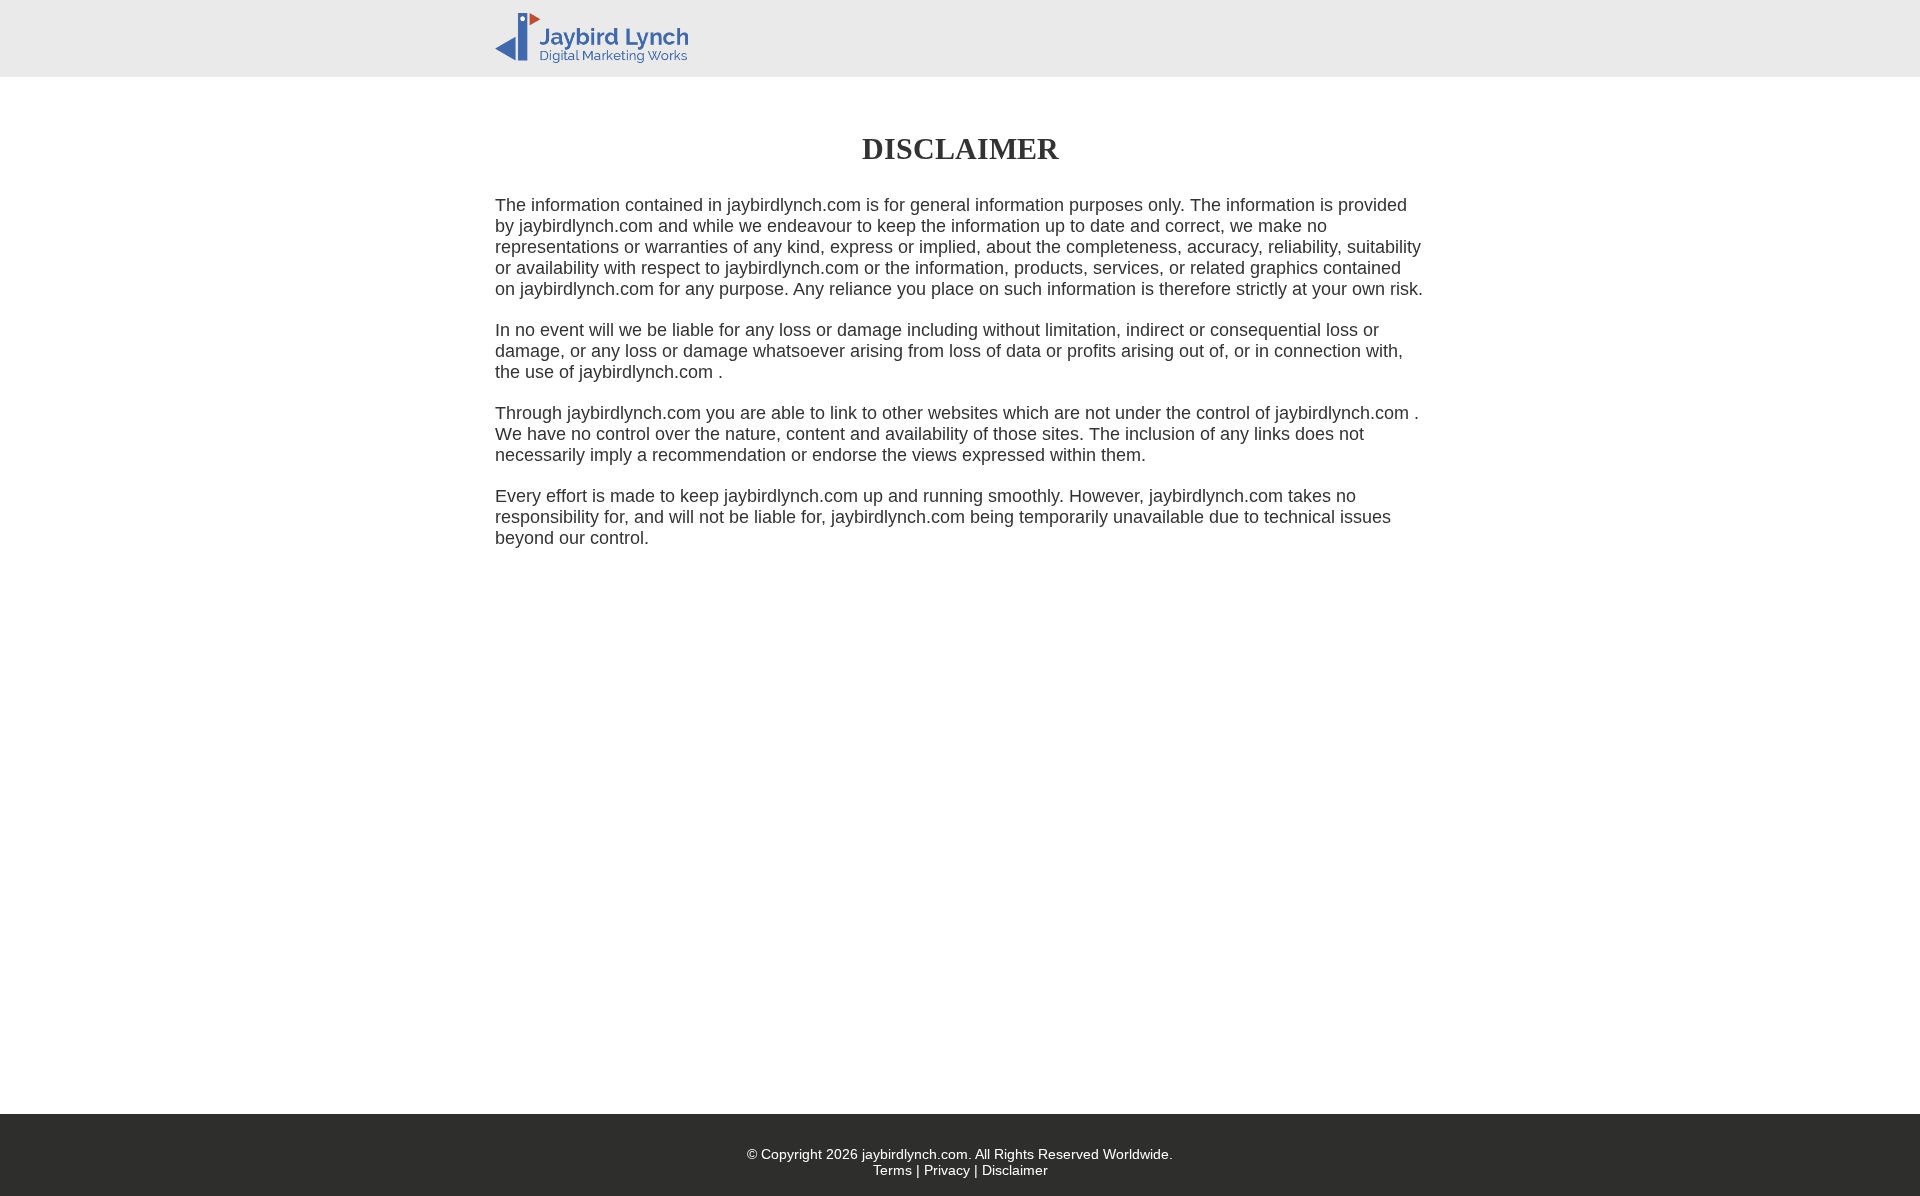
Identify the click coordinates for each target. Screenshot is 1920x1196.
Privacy (947, 1170)
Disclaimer (1015, 1170)
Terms (892, 1170)
